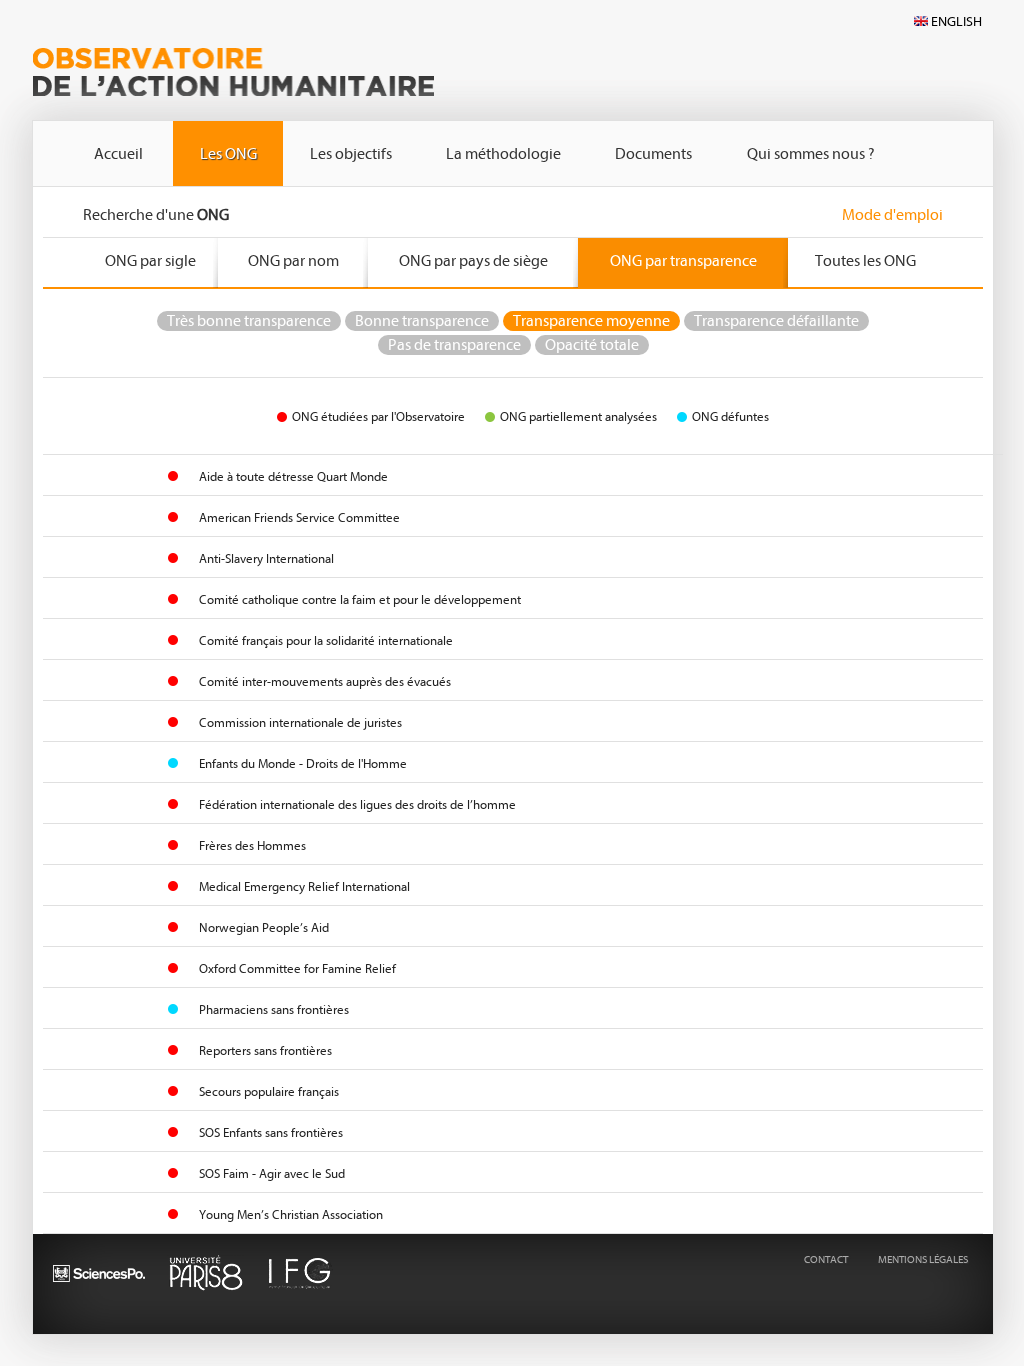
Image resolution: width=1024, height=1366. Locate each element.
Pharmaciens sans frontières (274, 1009)
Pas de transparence (454, 345)
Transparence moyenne (591, 321)
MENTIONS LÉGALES (923, 1259)
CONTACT (826, 1259)
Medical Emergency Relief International (304, 886)
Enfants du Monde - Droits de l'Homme (303, 763)
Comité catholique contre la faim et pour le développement (360, 599)
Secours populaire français (269, 1091)
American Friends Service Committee (299, 517)
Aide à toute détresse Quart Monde (293, 476)
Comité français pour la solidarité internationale (326, 640)
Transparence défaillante (776, 321)
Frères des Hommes (252, 845)
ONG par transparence (683, 261)
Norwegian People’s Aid (264, 927)
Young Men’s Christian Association (291, 1214)
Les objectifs (351, 154)
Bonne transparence (422, 321)
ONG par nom (293, 261)
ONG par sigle (150, 261)
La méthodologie (503, 154)
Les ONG (228, 154)
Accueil (118, 154)
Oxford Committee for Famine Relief (297, 968)
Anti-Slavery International (266, 558)
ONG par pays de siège (473, 261)
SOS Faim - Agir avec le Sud (272, 1173)
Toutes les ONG (865, 261)
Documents (653, 154)
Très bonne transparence (249, 321)
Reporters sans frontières (265, 1050)
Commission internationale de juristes (300, 722)
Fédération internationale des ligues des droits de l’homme (357, 804)
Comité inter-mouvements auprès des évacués (325, 681)
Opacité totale (592, 345)
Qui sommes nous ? (811, 154)
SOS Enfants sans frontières (271, 1132)
